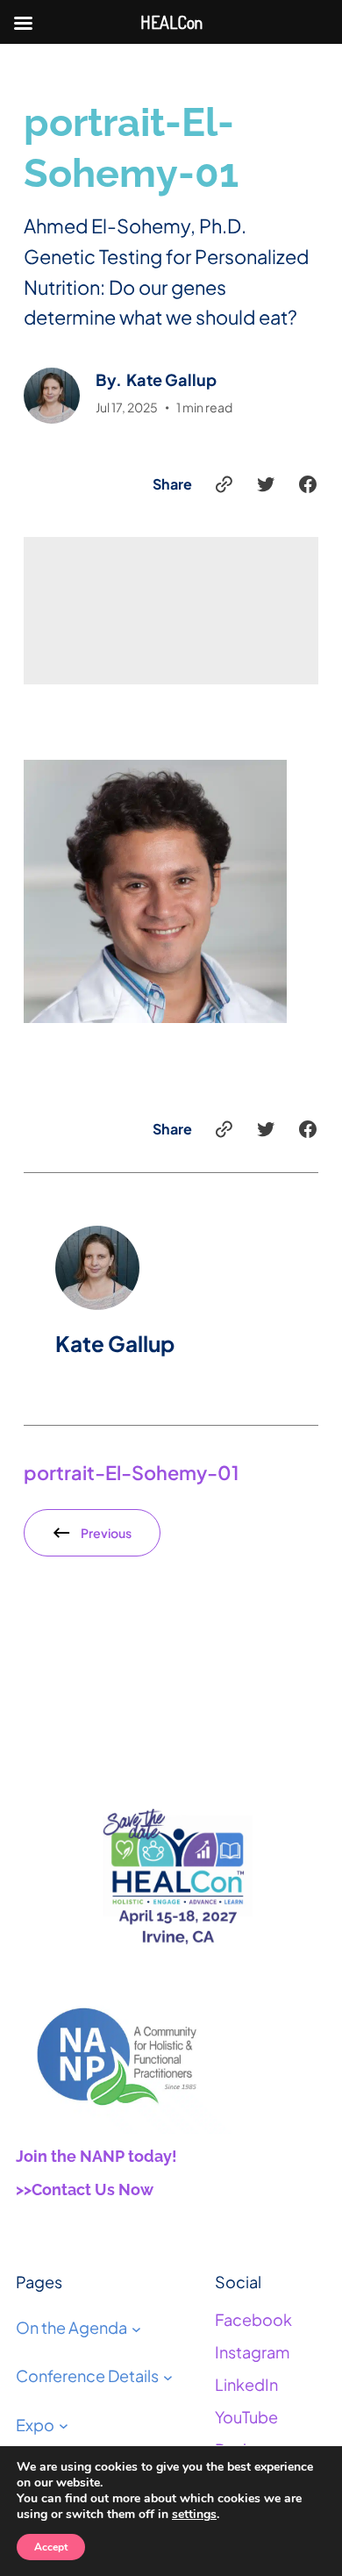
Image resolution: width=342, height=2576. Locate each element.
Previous (106, 1533)
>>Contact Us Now (85, 2190)
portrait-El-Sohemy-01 (132, 1472)
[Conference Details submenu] (168, 2377)
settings (194, 2515)
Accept (51, 2547)
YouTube (246, 2417)
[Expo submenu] (64, 2426)
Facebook (253, 2319)
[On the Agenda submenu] (136, 2328)
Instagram (252, 2352)
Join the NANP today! (96, 2156)
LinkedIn (246, 2384)
